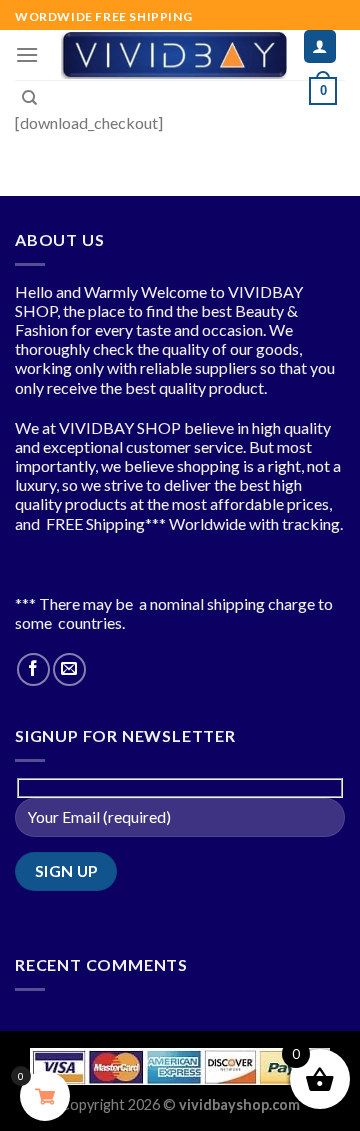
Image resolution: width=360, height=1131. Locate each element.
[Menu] (27, 54)
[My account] (320, 46)
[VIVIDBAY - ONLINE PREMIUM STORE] (174, 55)
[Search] (29, 98)
